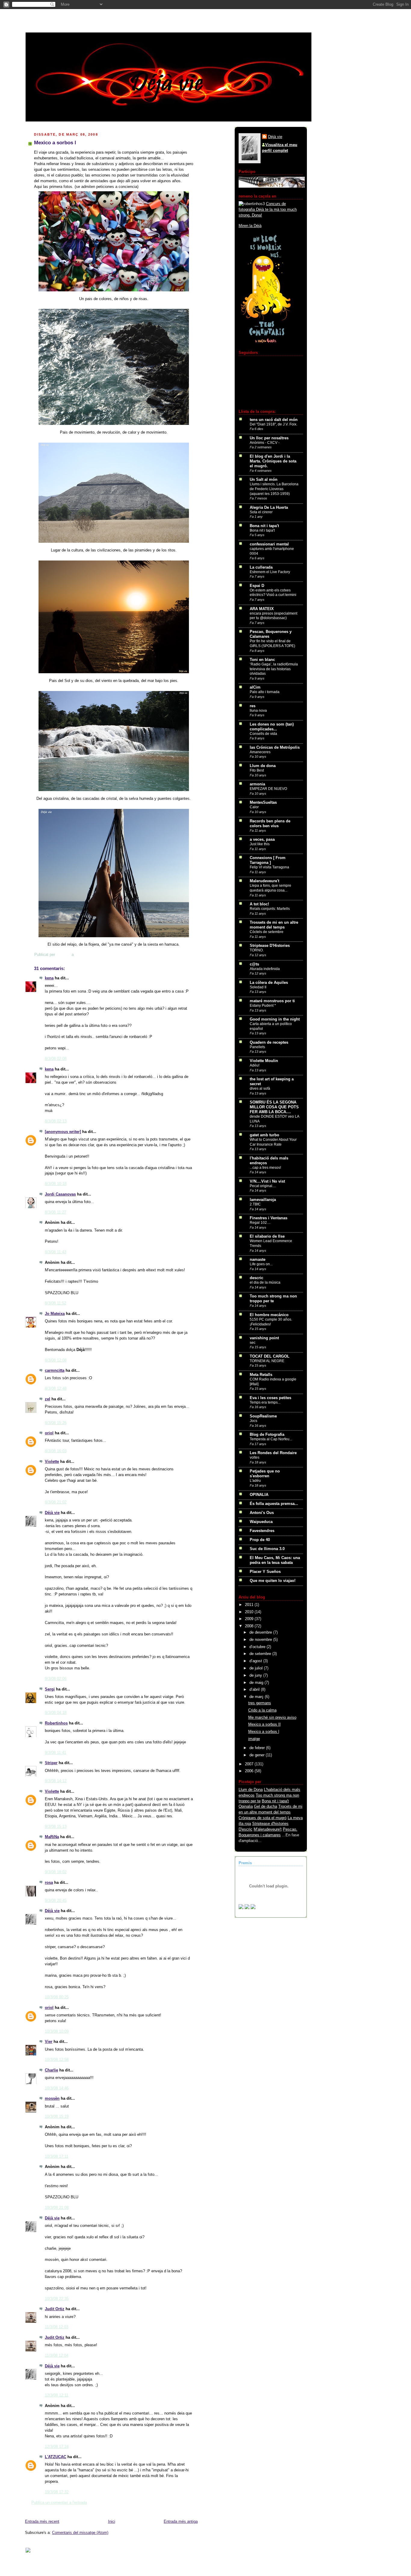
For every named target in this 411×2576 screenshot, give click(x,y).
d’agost (256, 1661)
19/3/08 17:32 (57, 2492)
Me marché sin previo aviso (272, 1718)
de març (257, 1697)
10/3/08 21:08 (57, 2208)
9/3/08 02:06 (56, 1679)
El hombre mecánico (269, 1315)
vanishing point (264, 1338)
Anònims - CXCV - (265, 443)
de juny (256, 1675)
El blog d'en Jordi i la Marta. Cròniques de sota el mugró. (273, 461)
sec (253, 1343)
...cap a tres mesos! (265, 1168)
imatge (254, 1739)
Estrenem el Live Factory (270, 572)
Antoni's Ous (262, 1513)
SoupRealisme (263, 1416)
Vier (49, 2042)
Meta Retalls (261, 1375)
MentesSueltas (263, 803)
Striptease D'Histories (270, 946)
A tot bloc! (259, 904)
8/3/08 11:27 (56, 1212)
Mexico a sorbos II (264, 1724)
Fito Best (257, 770)
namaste (258, 1260)
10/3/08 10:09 (57, 2031)
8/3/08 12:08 (56, 1360)
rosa (49, 1883)
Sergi (50, 1689)
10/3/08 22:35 (57, 2299)
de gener (258, 1755)
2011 (250, 1605)
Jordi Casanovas (60, 1194)
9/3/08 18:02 (56, 1872)
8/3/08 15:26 (56, 1423)
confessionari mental (269, 544)
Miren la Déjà (250, 226)
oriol (49, 1433)
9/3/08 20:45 (56, 1901)
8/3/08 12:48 (56, 1389)
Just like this (260, 844)
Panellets (257, 1047)
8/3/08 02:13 (56, 1121)
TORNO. (257, 950)
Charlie (51, 2070)
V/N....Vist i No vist (267, 1181)
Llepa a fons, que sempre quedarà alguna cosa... (270, 888)
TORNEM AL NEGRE (267, 1361)
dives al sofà (260, 1088)
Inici (112, 2522)
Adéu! (255, 1065)
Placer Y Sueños (265, 1572)
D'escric (246, 1829)
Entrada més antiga (181, 2522)
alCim (255, 687)
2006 (250, 1771)
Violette (52, 1462)
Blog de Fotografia (267, 1435)
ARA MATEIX (262, 609)
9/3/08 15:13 (56, 1827)
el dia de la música (265, 1282)
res (253, 706)
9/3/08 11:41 (56, 1753)
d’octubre (258, 1647)
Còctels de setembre (267, 932)
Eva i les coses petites (270, 1398)
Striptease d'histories (270, 1824)
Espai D (257, 586)
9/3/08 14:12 (56, 1781)
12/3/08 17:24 (57, 2447)
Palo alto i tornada (265, 692)
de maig (257, 1683)
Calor (254, 807)
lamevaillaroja (263, 1200)
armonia (257, 784)
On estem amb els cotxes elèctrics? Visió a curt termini (273, 593)
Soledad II (258, 987)
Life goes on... (261, 1264)
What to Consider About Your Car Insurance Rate (273, 1142)
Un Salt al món (264, 480)
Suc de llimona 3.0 (267, 1549)
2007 (250, 1764)
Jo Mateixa (55, 1314)
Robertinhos (56, 1723)
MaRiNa (52, 1837)
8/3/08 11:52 (56, 1303)
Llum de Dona (251, 1790)
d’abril (255, 1690)
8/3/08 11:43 (56, 1252)
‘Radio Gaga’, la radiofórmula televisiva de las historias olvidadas (274, 669)
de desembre (261, 1632)
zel (48, 1399)
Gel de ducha (266, 1807)
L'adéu (255, 1481)
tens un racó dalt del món (274, 420)
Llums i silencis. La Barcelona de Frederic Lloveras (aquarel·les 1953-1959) (274, 489)
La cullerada (261, 567)
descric (256, 1278)
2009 (250, 1619)
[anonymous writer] (63, 1132)
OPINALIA (259, 1495)
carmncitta (55, 1371)
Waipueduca (261, 1522)
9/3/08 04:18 (56, 1713)
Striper (51, 1763)
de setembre (261, 1654)
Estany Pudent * (263, 1006)
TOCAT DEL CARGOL (270, 1356)
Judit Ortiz (55, 2309)
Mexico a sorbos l (264, 1732)
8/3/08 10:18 (56, 1184)
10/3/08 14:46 (57, 2088)
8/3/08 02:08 (56, 1059)
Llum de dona (263, 766)
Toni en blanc (262, 660)
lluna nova (258, 711)
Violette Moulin (264, 1061)
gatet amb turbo (264, 1135)
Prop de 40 (260, 1540)
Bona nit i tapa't (264, 526)
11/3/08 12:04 (57, 2356)
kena (49, 978)
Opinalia (246, 1807)
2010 (250, 1612)
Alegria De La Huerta (269, 508)
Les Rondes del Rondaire (273, 1453)
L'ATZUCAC (56, 2457)
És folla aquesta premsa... (274, 1504)
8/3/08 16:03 (56, 1451)
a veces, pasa (262, 840)
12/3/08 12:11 (57, 2395)
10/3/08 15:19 (57, 2117)
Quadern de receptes (269, 1042)
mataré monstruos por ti (272, 1001)
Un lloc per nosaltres (269, 438)
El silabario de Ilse (267, 1236)
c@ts (254, 964)
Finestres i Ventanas (269, 1218)
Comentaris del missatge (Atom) (80, 2533)
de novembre (261, 1640)
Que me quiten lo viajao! (273, 1581)
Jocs (253, 1421)
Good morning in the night (275, 1019)
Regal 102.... (260, 1223)
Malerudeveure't (264, 881)
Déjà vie (52, 1513)
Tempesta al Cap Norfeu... (271, 1439)
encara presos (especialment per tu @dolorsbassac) (273, 616)
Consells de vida (263, 734)
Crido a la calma (262, 1710)
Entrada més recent (42, 2522)
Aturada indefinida (265, 969)
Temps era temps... (265, 1402)
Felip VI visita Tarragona (269, 867)
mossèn (52, 2099)
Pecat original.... (263, 1186)
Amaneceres (260, 752)
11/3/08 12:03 (57, 2327)
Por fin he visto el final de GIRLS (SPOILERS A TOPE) (272, 643)
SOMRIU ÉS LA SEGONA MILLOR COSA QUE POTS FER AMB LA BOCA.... (274, 1107)
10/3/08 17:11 (57, 2157)
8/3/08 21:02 (56, 1502)
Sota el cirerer (261, 512)
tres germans (260, 1703)
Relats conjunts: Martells (270, 909)
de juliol (257, 1668)
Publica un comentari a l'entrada (59, 2503)
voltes (255, 1457)
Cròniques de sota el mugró (263, 1818)
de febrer (258, 1748)
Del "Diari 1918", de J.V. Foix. (273, 424)
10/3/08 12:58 (57, 2060)
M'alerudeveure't (268, 1829)
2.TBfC (255, 1204)
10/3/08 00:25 (57, 1997)
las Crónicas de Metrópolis (275, 748)
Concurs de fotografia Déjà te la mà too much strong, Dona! (268, 210)
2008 (250, 1626)
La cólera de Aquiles (269, 983)
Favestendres (262, 1531)
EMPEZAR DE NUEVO (268, 789)
